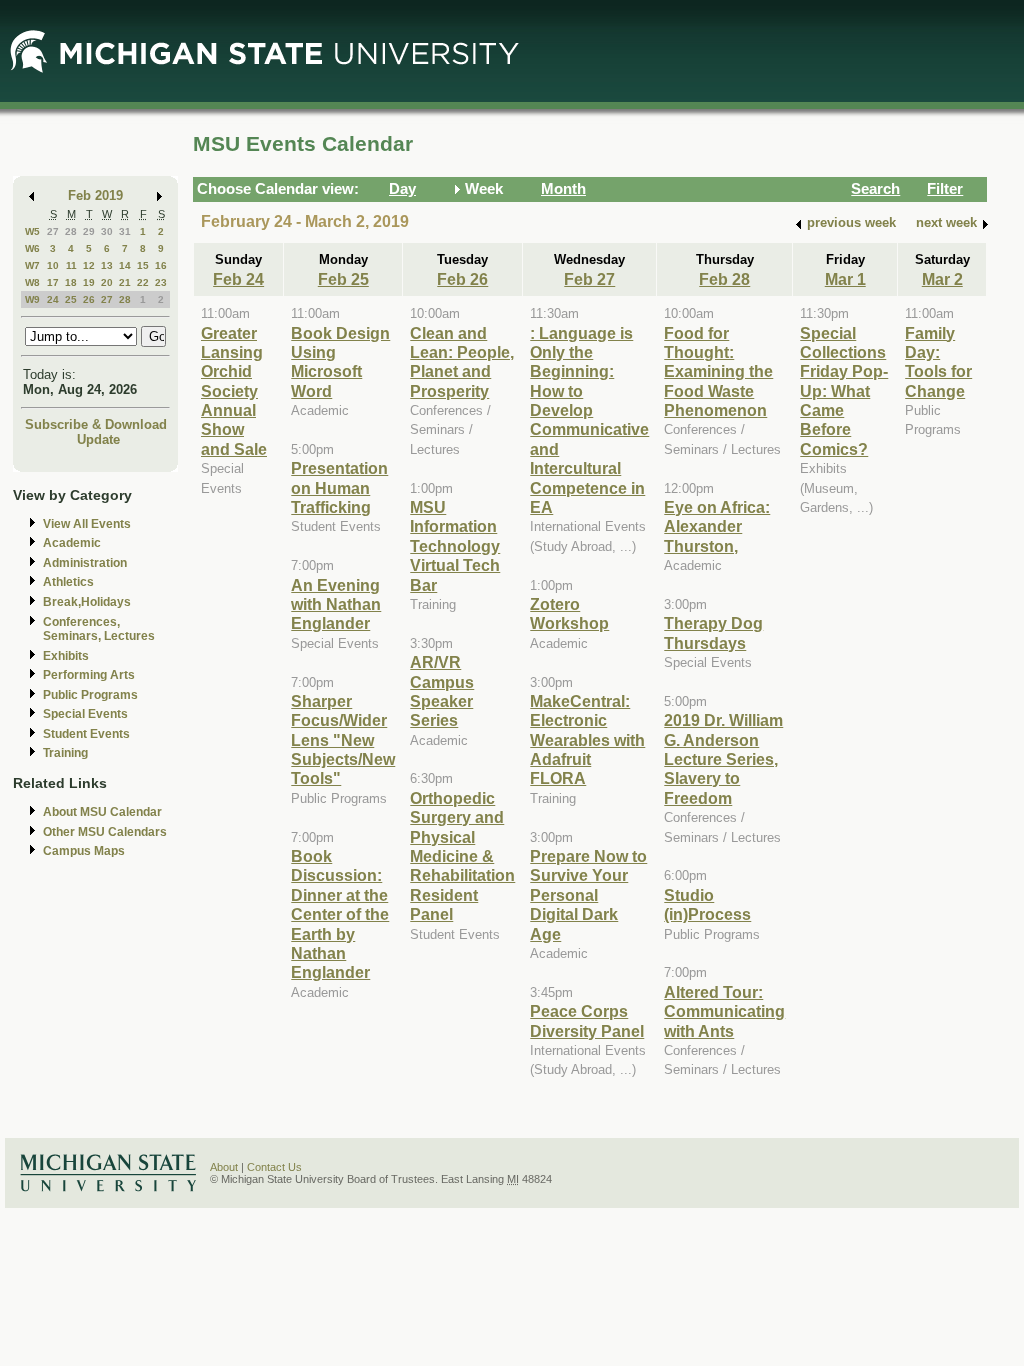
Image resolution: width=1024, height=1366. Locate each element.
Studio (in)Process (707, 904)
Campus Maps (84, 851)
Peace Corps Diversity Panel (587, 1020)
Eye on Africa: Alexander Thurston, (717, 526)
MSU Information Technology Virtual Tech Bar (455, 546)
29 (89, 231)
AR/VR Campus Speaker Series (442, 691)
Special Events (85, 714)
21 (125, 282)
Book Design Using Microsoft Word (340, 362)
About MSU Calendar (102, 812)
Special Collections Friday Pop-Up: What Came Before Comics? (844, 391)
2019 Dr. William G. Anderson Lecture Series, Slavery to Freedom (723, 759)
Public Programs (90, 695)
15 (143, 265)
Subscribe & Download (96, 424)
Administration (85, 563)
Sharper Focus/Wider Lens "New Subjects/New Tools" (343, 740)
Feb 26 (462, 279)
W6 (32, 248)
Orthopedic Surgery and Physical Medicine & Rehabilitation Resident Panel (462, 856)
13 (107, 265)
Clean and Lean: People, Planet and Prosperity (462, 362)
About (224, 1167)
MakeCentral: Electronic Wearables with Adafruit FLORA (587, 740)
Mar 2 (942, 279)
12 (89, 265)
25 (71, 299)
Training (65, 753)
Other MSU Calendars (105, 832)
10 (53, 265)
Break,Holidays (87, 602)
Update (98, 439)
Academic (72, 543)
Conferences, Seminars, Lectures (99, 629)
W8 (32, 282)
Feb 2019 (95, 195)
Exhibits (66, 656)
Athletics (68, 582)
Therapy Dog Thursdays (713, 632)
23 (161, 282)
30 (107, 231)
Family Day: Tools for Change (938, 362)
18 (71, 282)
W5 (32, 231)
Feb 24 (238, 279)
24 (53, 299)
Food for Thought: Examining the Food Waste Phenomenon (718, 372)
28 (71, 231)
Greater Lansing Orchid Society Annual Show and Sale (234, 391)
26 (89, 299)
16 (161, 265)
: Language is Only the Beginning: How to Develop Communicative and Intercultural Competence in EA (589, 420)
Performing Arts (89, 675)
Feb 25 (343, 279)
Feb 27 (589, 279)
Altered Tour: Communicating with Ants (724, 1011)
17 (53, 282)
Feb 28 (724, 279)
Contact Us (274, 1167)
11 (71, 265)
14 (125, 265)
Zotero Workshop (569, 613)
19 (89, 282)
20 (107, 282)
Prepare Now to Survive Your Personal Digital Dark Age (588, 895)
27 (53, 231)
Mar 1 (845, 279)
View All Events (87, 524)
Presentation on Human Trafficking (339, 487)
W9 (32, 299)
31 (125, 231)
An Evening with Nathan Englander (336, 604)
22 (143, 282)
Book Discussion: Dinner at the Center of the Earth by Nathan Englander (340, 914)
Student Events (86, 734)
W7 (32, 265)
